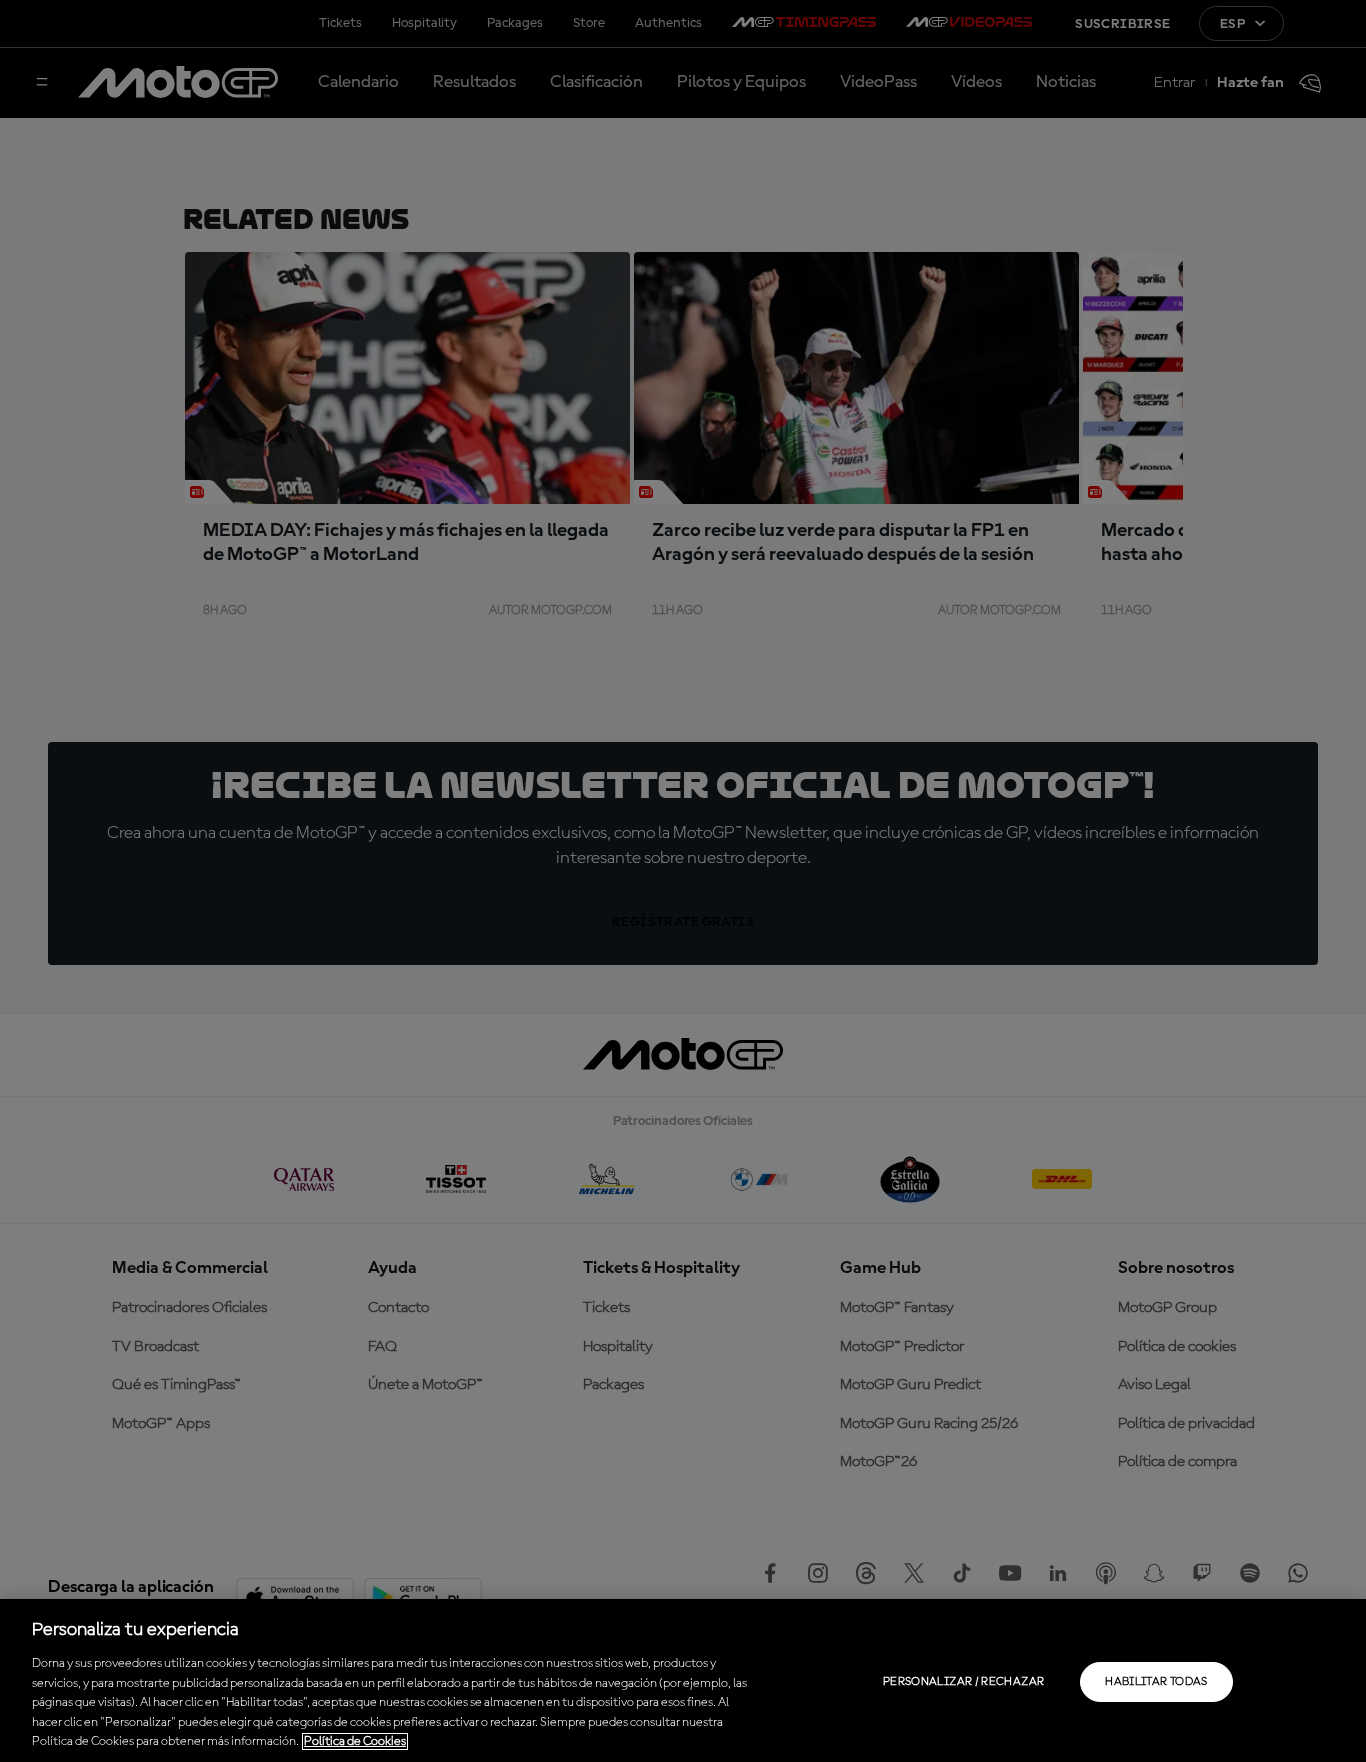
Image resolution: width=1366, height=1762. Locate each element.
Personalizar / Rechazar (963, 1682)
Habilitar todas (1156, 1682)
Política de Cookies (355, 1741)
